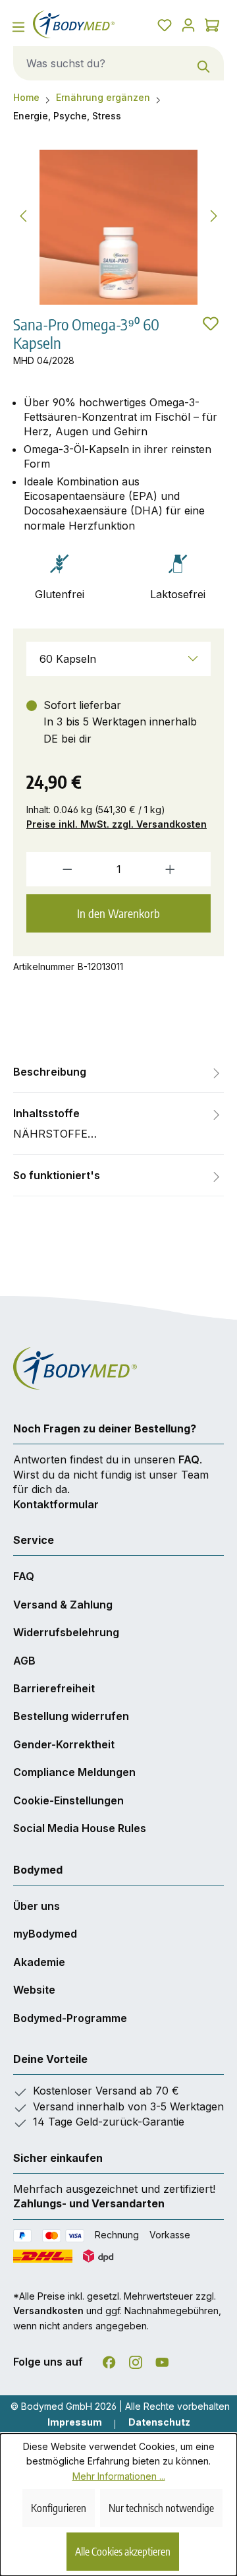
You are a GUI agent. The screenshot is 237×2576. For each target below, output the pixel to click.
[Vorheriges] (23, 214)
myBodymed (45, 1934)
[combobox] (99, 63)
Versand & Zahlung (63, 1605)
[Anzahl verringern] (53, 869)
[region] (118, 227)
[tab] (118, 1072)
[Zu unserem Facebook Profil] (109, 2360)
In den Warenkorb (118, 913)
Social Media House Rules (80, 1828)
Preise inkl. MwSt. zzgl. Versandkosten (117, 824)
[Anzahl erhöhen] (184, 869)
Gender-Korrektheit (64, 1744)
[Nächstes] (214, 214)
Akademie (39, 1962)
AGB (24, 1661)
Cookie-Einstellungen (68, 1800)
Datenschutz (159, 2422)
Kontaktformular (56, 1504)
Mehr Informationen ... (119, 2476)
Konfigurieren (59, 2508)
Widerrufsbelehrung (66, 1632)
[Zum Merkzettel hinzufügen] (211, 323)
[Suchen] (204, 63)
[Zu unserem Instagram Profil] (136, 2360)
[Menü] (18, 26)
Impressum (75, 2422)
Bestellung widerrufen (71, 1716)
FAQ (189, 1459)
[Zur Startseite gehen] (74, 24)
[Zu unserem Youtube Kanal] (162, 2360)
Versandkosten (48, 2311)
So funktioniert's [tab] (57, 1175)
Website (34, 1990)
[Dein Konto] (188, 24)
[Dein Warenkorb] (212, 24)
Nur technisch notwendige (161, 2508)
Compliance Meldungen (74, 1772)
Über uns (37, 1906)
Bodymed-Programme (70, 2018)
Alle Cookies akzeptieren (123, 2552)
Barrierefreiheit (54, 1688)
